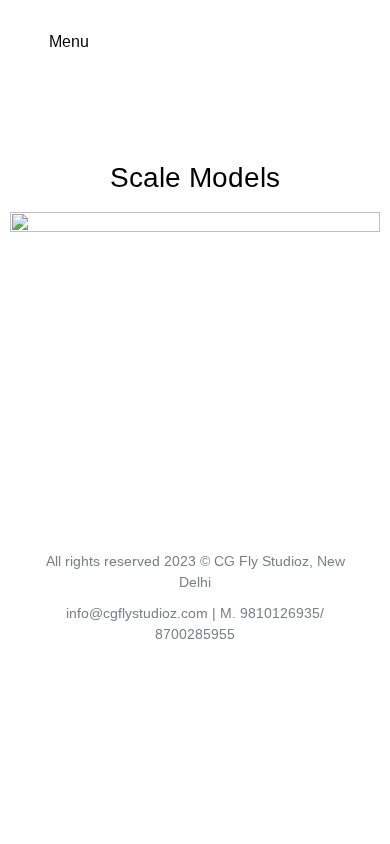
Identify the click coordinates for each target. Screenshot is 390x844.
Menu (69, 41)
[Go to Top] (360, 814)
